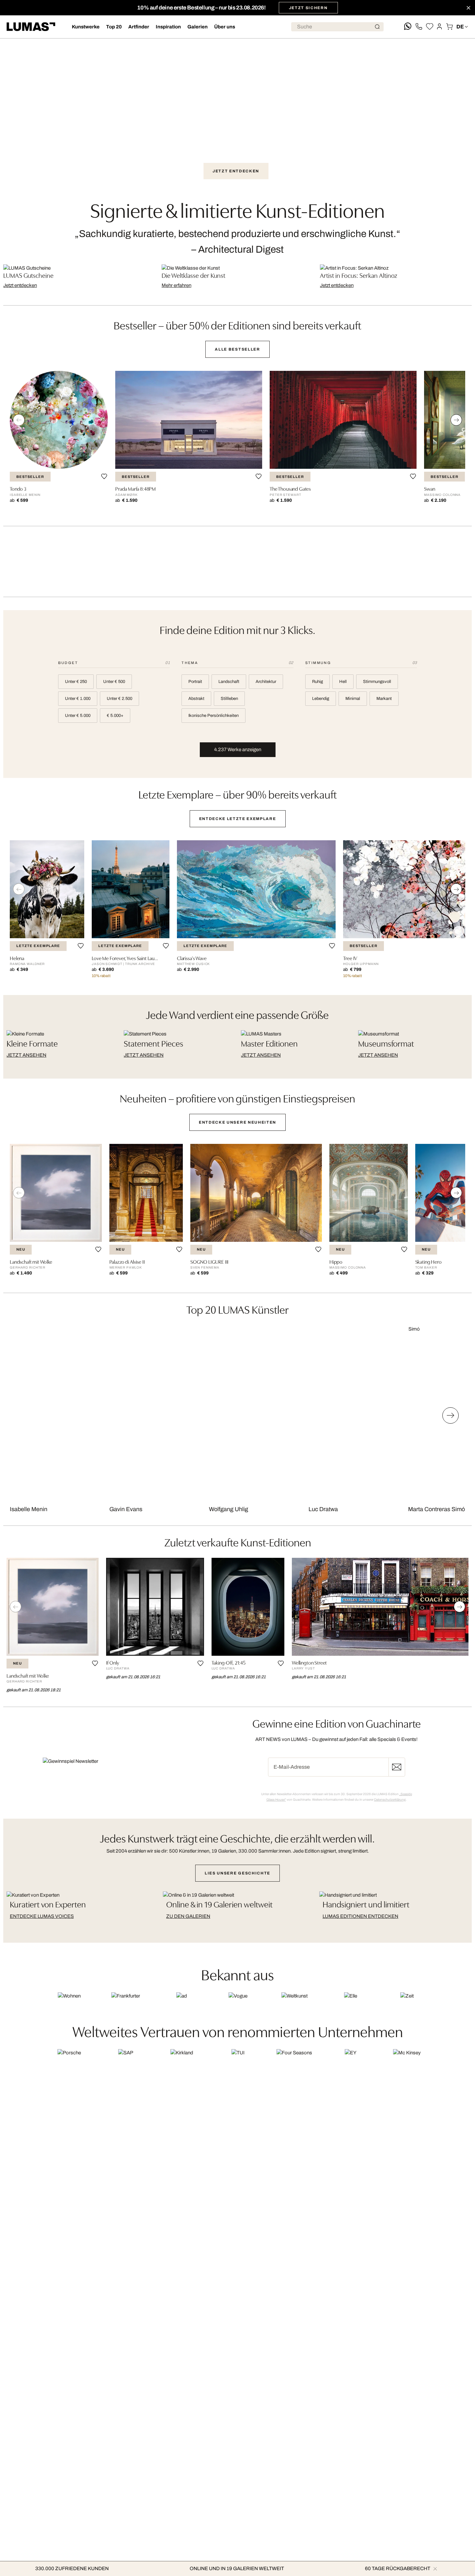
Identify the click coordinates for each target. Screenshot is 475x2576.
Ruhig (317, 682)
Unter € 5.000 (78, 716)
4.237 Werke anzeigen (238, 750)
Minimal (353, 699)
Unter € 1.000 (78, 699)
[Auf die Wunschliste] (104, 476)
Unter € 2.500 (119, 699)
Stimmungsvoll (377, 682)
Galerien (198, 27)
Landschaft (229, 682)
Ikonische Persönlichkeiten (214, 716)
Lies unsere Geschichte (237, 1873)
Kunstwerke (86, 27)
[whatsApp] (408, 27)
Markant (384, 699)
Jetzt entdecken (236, 171)
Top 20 (114, 27)
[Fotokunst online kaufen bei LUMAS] (31, 27)
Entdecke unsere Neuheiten (237, 1122)
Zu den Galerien (188, 1916)
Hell (343, 682)
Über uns (225, 27)
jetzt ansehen (26, 1055)
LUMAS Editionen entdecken (360, 1916)
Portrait (195, 682)
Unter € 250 (76, 682)
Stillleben (229, 699)
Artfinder (139, 27)
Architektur (266, 682)
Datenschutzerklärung (390, 1800)
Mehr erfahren (176, 285)
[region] (237, 442)
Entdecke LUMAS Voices (42, 1916)
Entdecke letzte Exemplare (238, 819)
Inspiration (168, 27)
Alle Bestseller (237, 349)
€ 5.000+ (115, 716)
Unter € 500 (114, 682)
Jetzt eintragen (397, 1767)
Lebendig (321, 699)
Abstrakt (196, 699)
